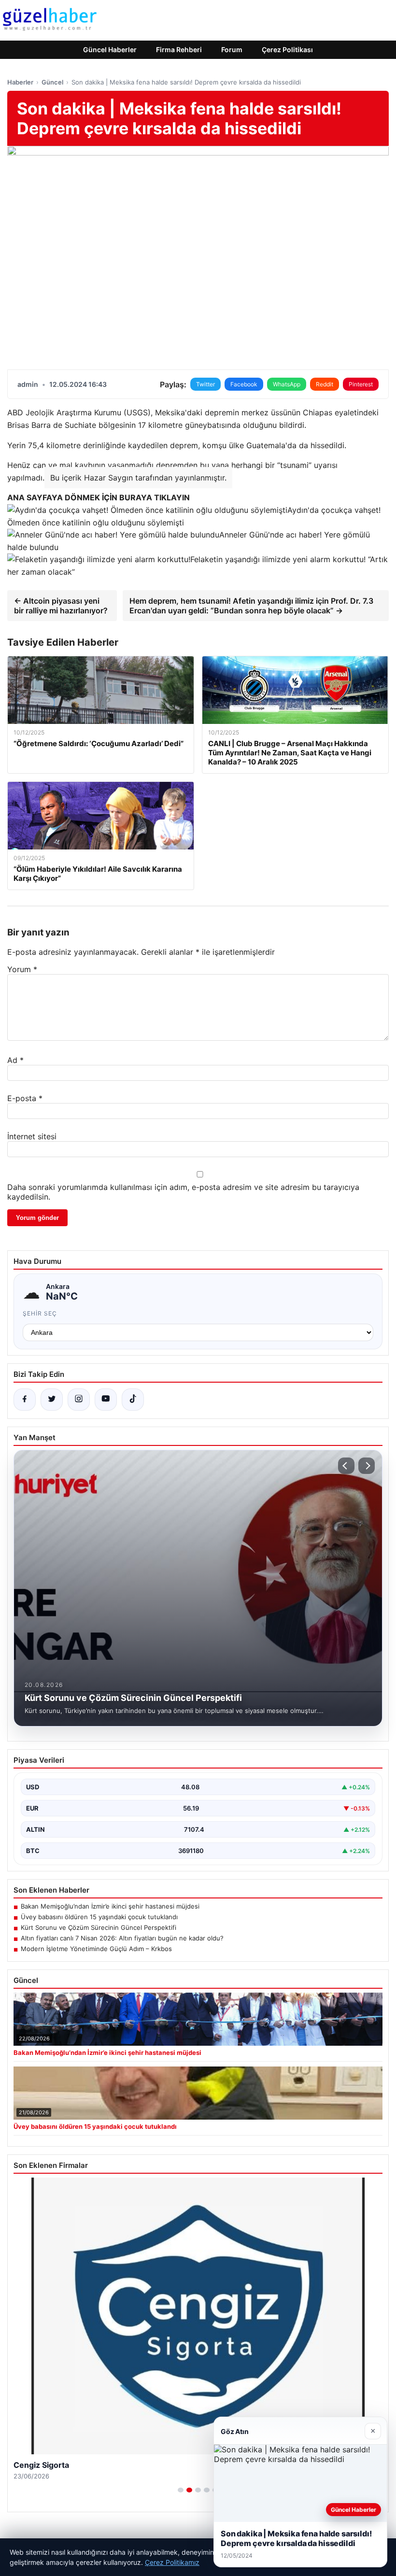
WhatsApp (287, 384)
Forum (232, 50)
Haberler (20, 82)
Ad (15, 1060)
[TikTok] (133, 1400)
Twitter (205, 384)
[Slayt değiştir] (181, 2490)
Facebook (244, 384)
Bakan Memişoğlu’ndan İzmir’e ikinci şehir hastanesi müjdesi (110, 1906)
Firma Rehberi (179, 50)
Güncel (52, 82)
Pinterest (361, 384)
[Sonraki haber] (367, 1466)
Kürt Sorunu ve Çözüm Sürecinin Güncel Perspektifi (99, 1927)
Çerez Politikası (287, 50)
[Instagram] (79, 1400)
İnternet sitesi (32, 1136)
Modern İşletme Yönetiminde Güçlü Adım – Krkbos (96, 1949)
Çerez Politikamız (172, 2562)
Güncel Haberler (110, 50)
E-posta (25, 1098)
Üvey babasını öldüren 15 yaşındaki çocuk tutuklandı (99, 1917)
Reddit (325, 384)
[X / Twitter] (52, 1400)
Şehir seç (40, 1313)
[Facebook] (25, 1400)
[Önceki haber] (346, 1466)
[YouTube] (106, 1400)
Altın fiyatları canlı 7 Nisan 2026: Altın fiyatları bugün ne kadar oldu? (122, 1938)
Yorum (22, 969)
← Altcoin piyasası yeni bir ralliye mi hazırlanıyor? (61, 606)
